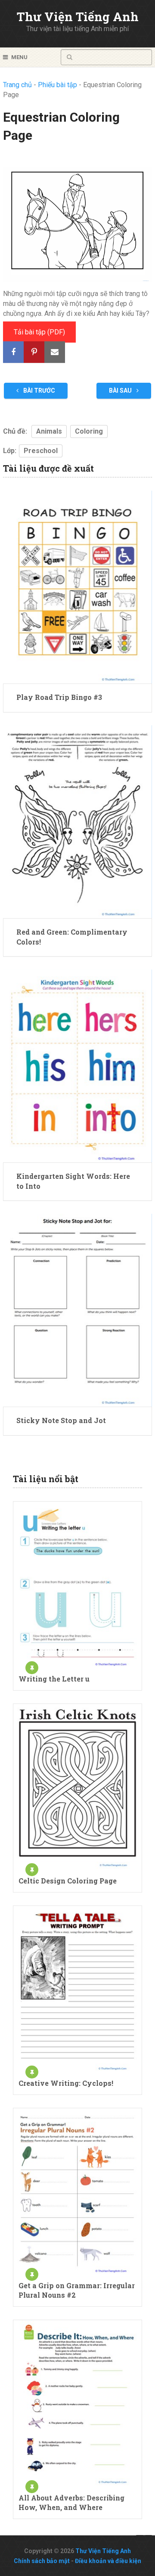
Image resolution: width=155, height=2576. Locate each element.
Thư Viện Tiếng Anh (78, 17)
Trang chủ (17, 85)
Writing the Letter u (54, 1679)
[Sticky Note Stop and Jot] (77, 1310)
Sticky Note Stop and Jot (61, 1420)
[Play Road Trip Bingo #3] (77, 587)
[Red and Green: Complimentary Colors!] (77, 822)
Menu (19, 57)
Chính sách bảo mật (42, 2561)
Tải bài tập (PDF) (39, 332)
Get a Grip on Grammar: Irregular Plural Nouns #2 (77, 2290)
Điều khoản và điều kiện (108, 2561)
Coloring (89, 431)
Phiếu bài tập (57, 85)
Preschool (41, 451)
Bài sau (121, 390)
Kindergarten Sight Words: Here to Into (73, 1181)
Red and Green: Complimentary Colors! (72, 937)
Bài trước (39, 390)
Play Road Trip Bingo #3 (59, 697)
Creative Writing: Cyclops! (66, 2083)
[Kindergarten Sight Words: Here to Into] (77, 1066)
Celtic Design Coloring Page (68, 1881)
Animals (49, 431)
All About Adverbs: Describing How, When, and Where (71, 2502)
